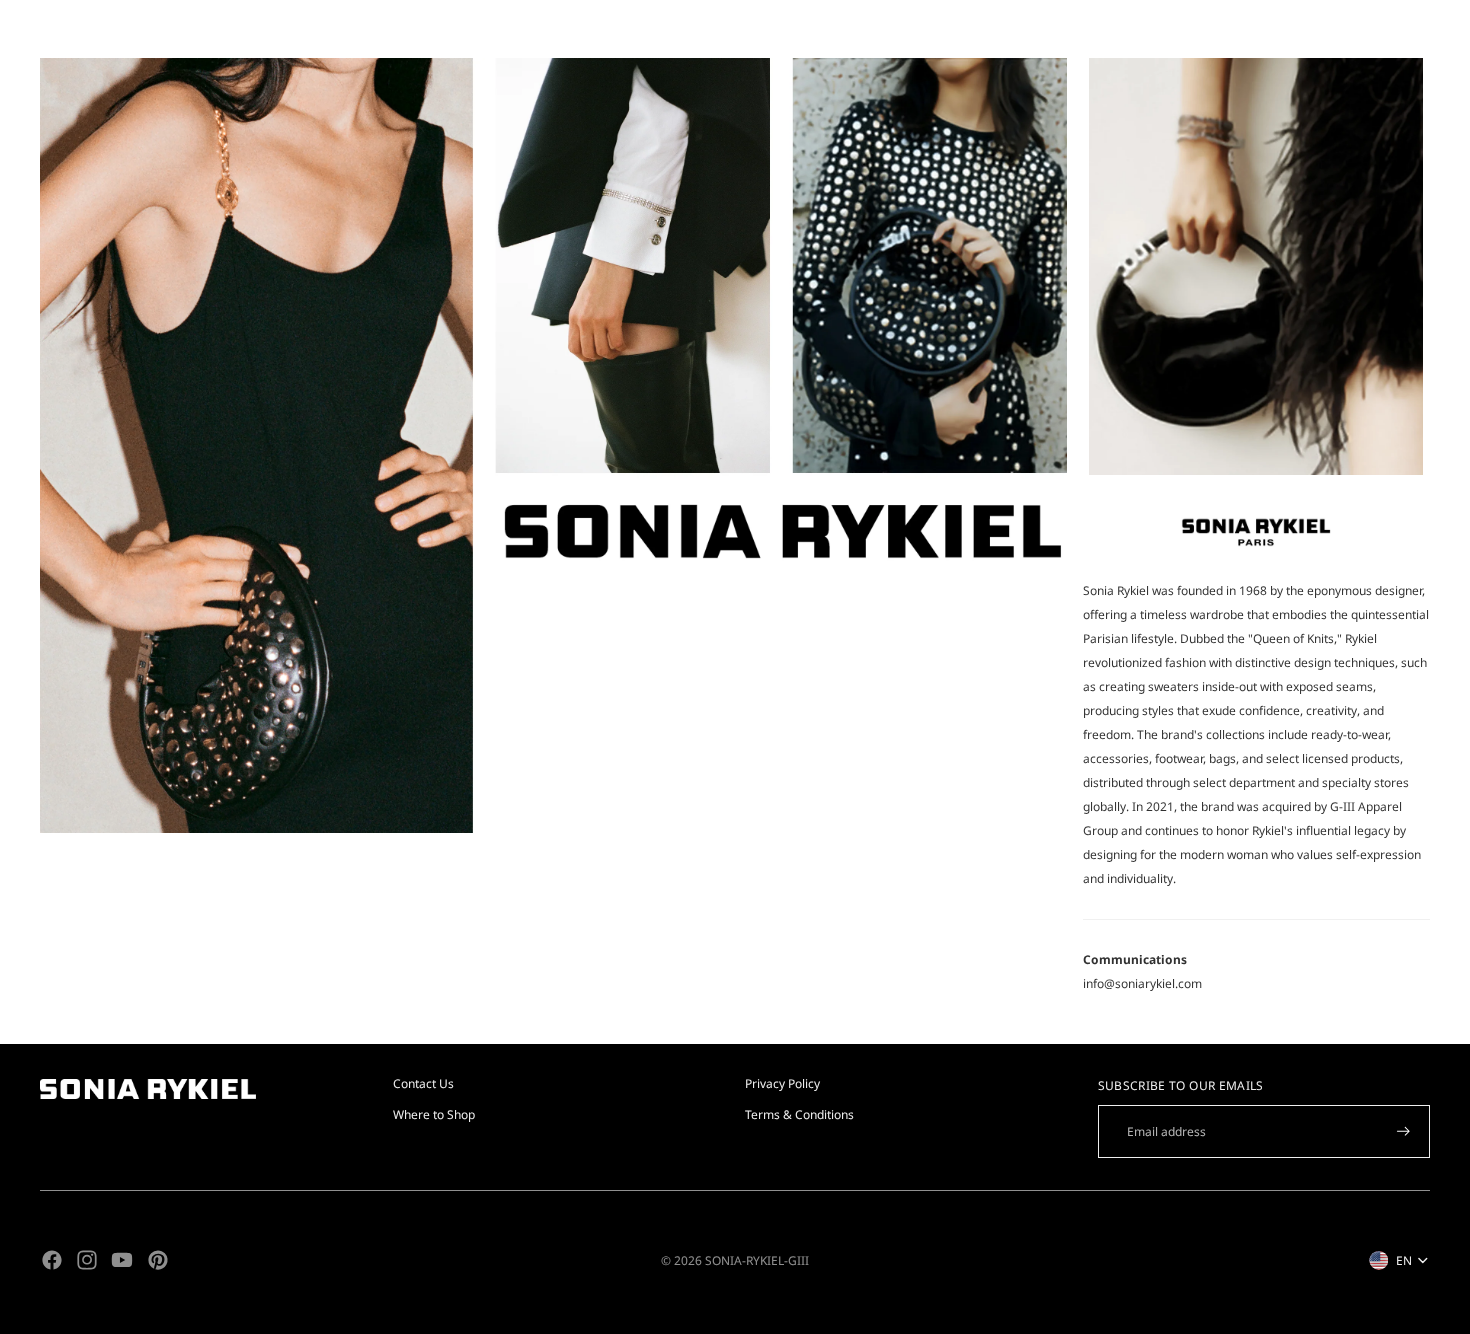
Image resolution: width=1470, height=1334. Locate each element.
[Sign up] (1403, 1131)
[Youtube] (122, 1260)
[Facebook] (52, 1260)
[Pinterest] (158, 1260)
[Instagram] (87, 1260)
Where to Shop (434, 1114)
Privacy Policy (782, 1083)
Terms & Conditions (799, 1114)
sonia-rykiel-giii (757, 1260)
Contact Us (423, 1083)
